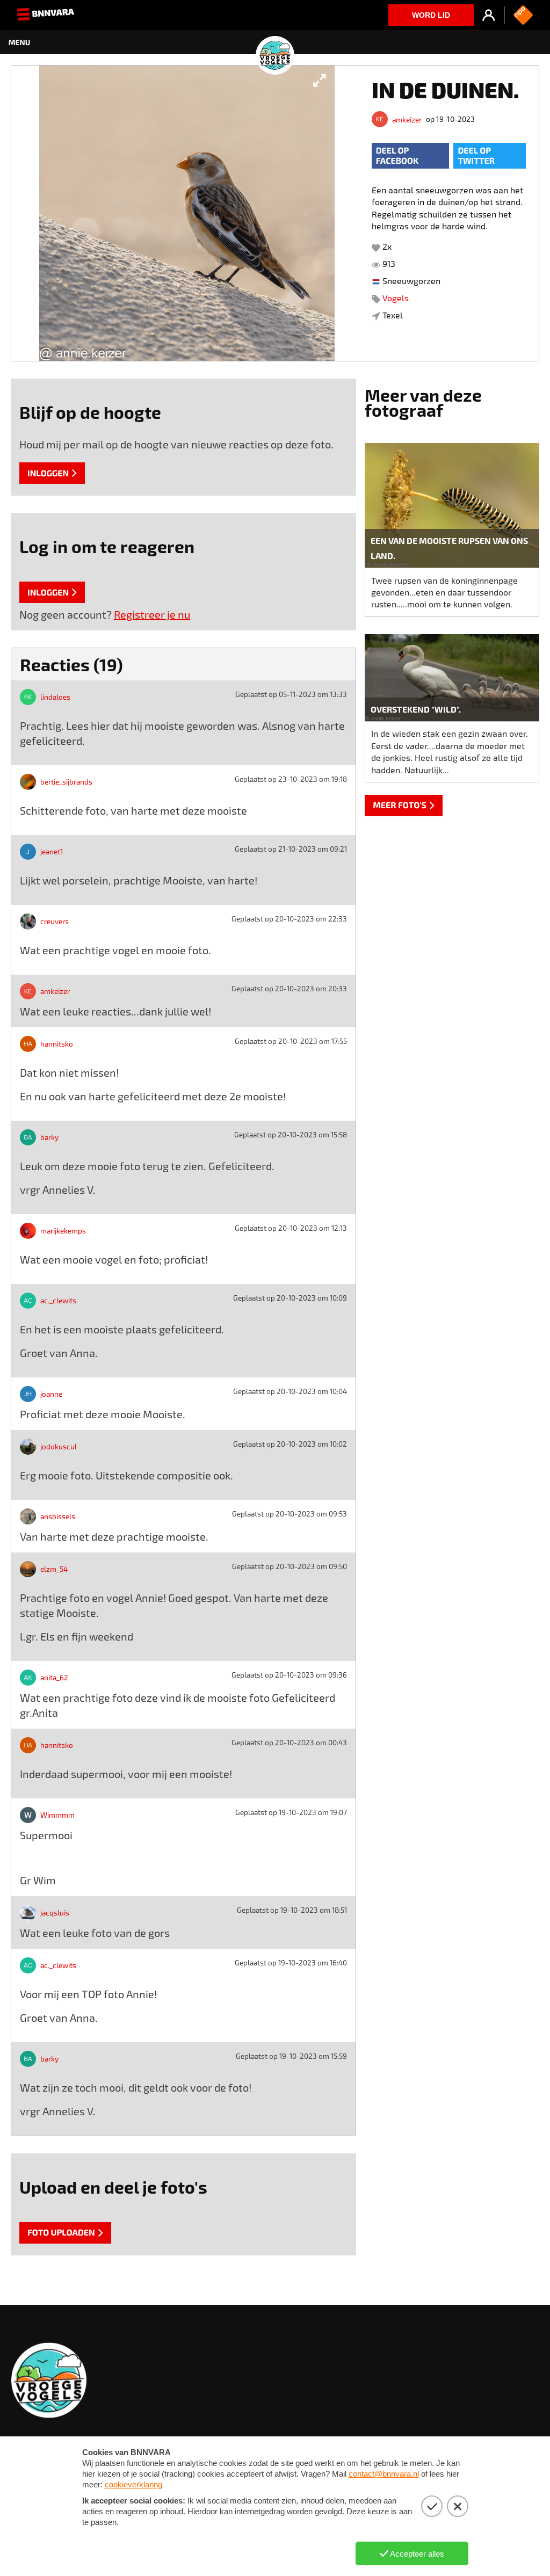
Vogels (396, 298)
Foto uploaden (61, 2233)
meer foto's (400, 805)
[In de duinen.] (187, 213)
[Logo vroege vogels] (275, 42)
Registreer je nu (152, 614)
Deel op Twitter (476, 156)
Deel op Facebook (397, 156)
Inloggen (48, 473)
